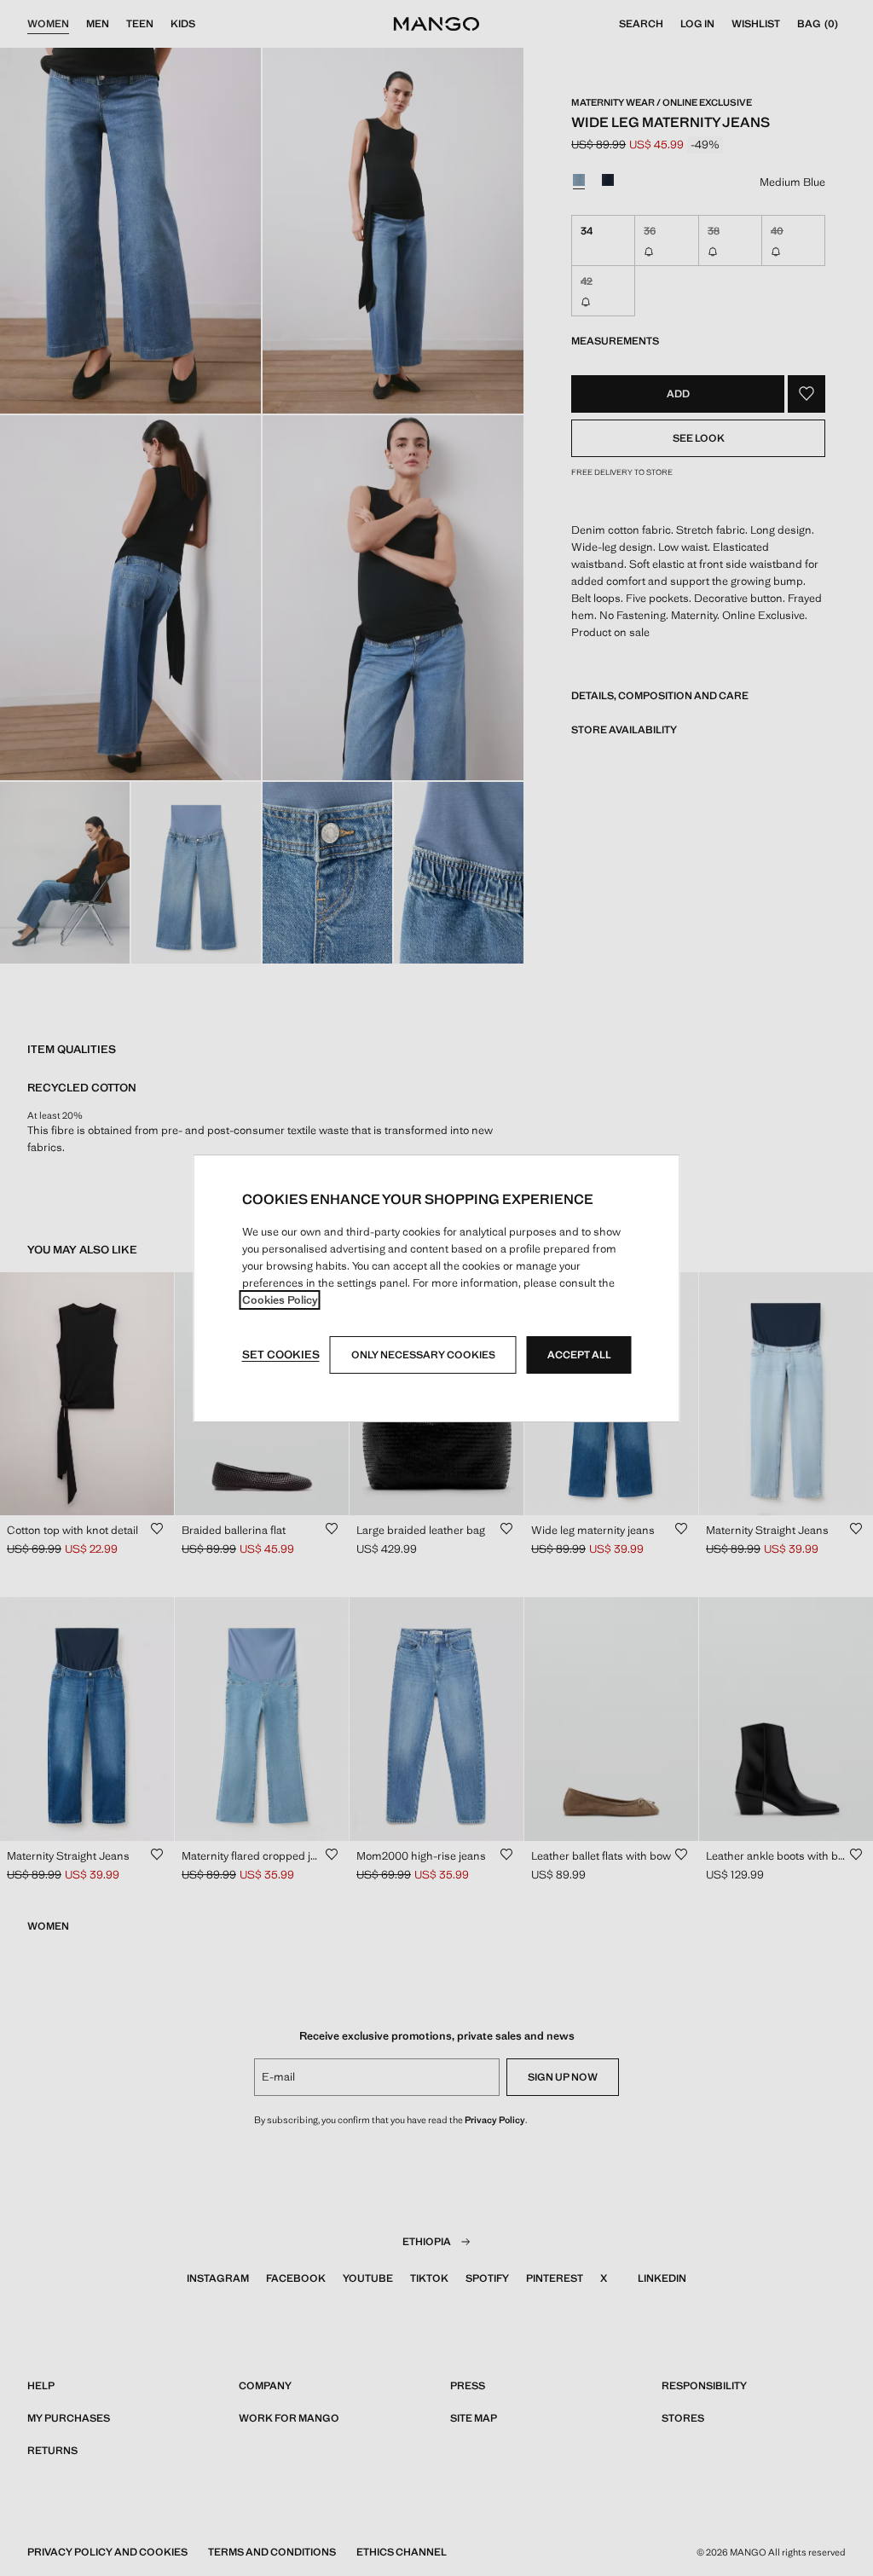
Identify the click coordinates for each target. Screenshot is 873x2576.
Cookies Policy (280, 1300)
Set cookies (281, 1355)
